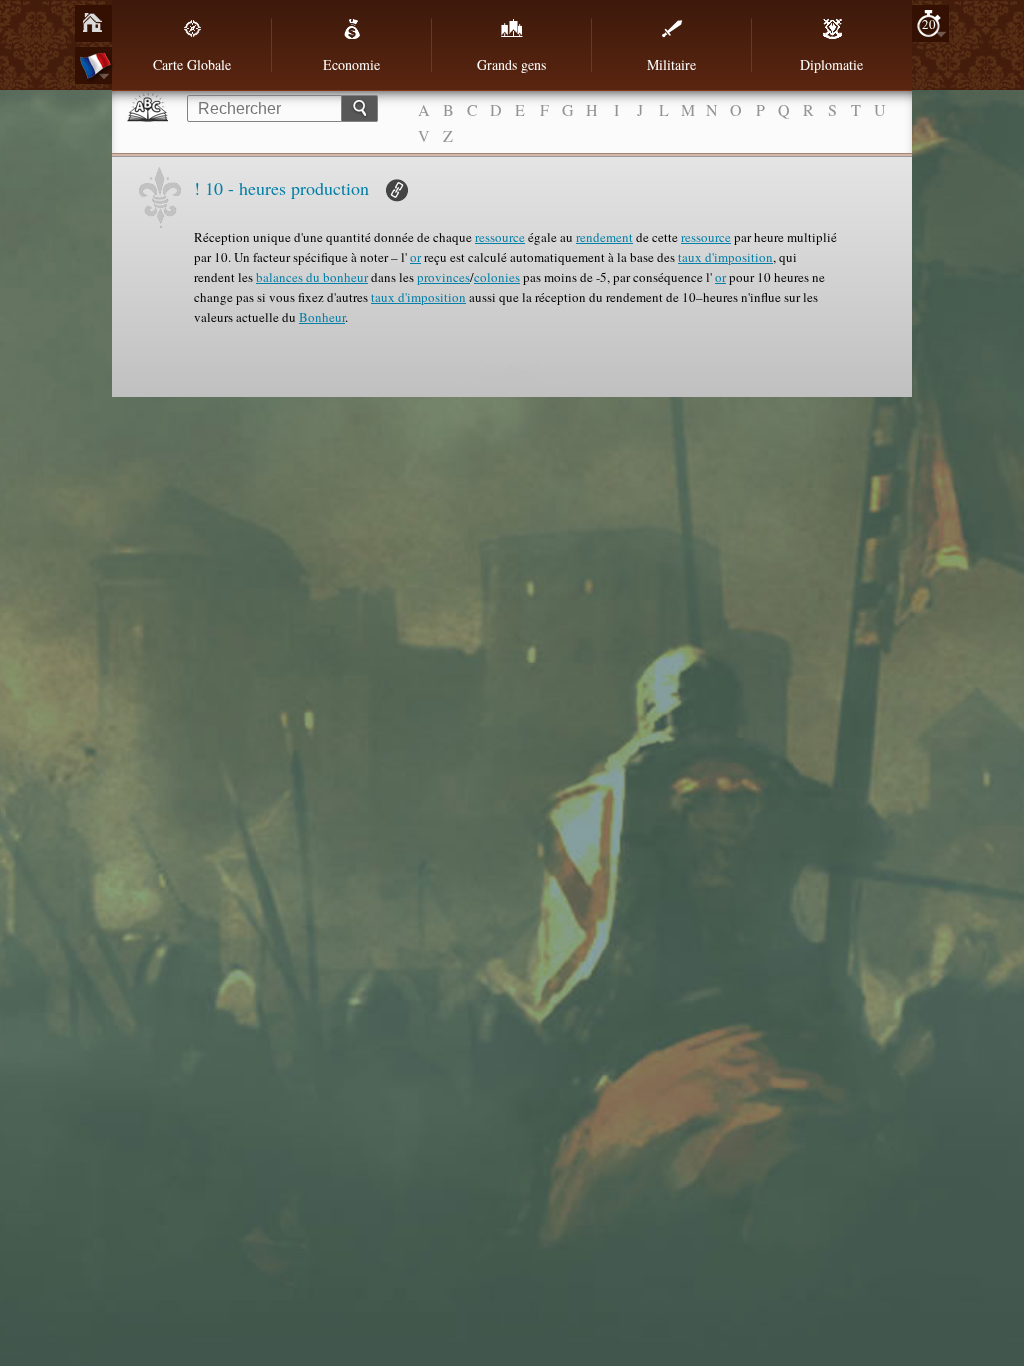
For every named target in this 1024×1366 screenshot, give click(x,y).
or (415, 257)
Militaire (671, 64)
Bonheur (322, 317)
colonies (497, 277)
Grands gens (511, 64)
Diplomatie (831, 64)
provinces (443, 277)
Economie (351, 64)
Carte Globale (192, 64)
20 (929, 24)
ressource (500, 237)
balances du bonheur (312, 277)
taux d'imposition (725, 257)
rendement (604, 237)
